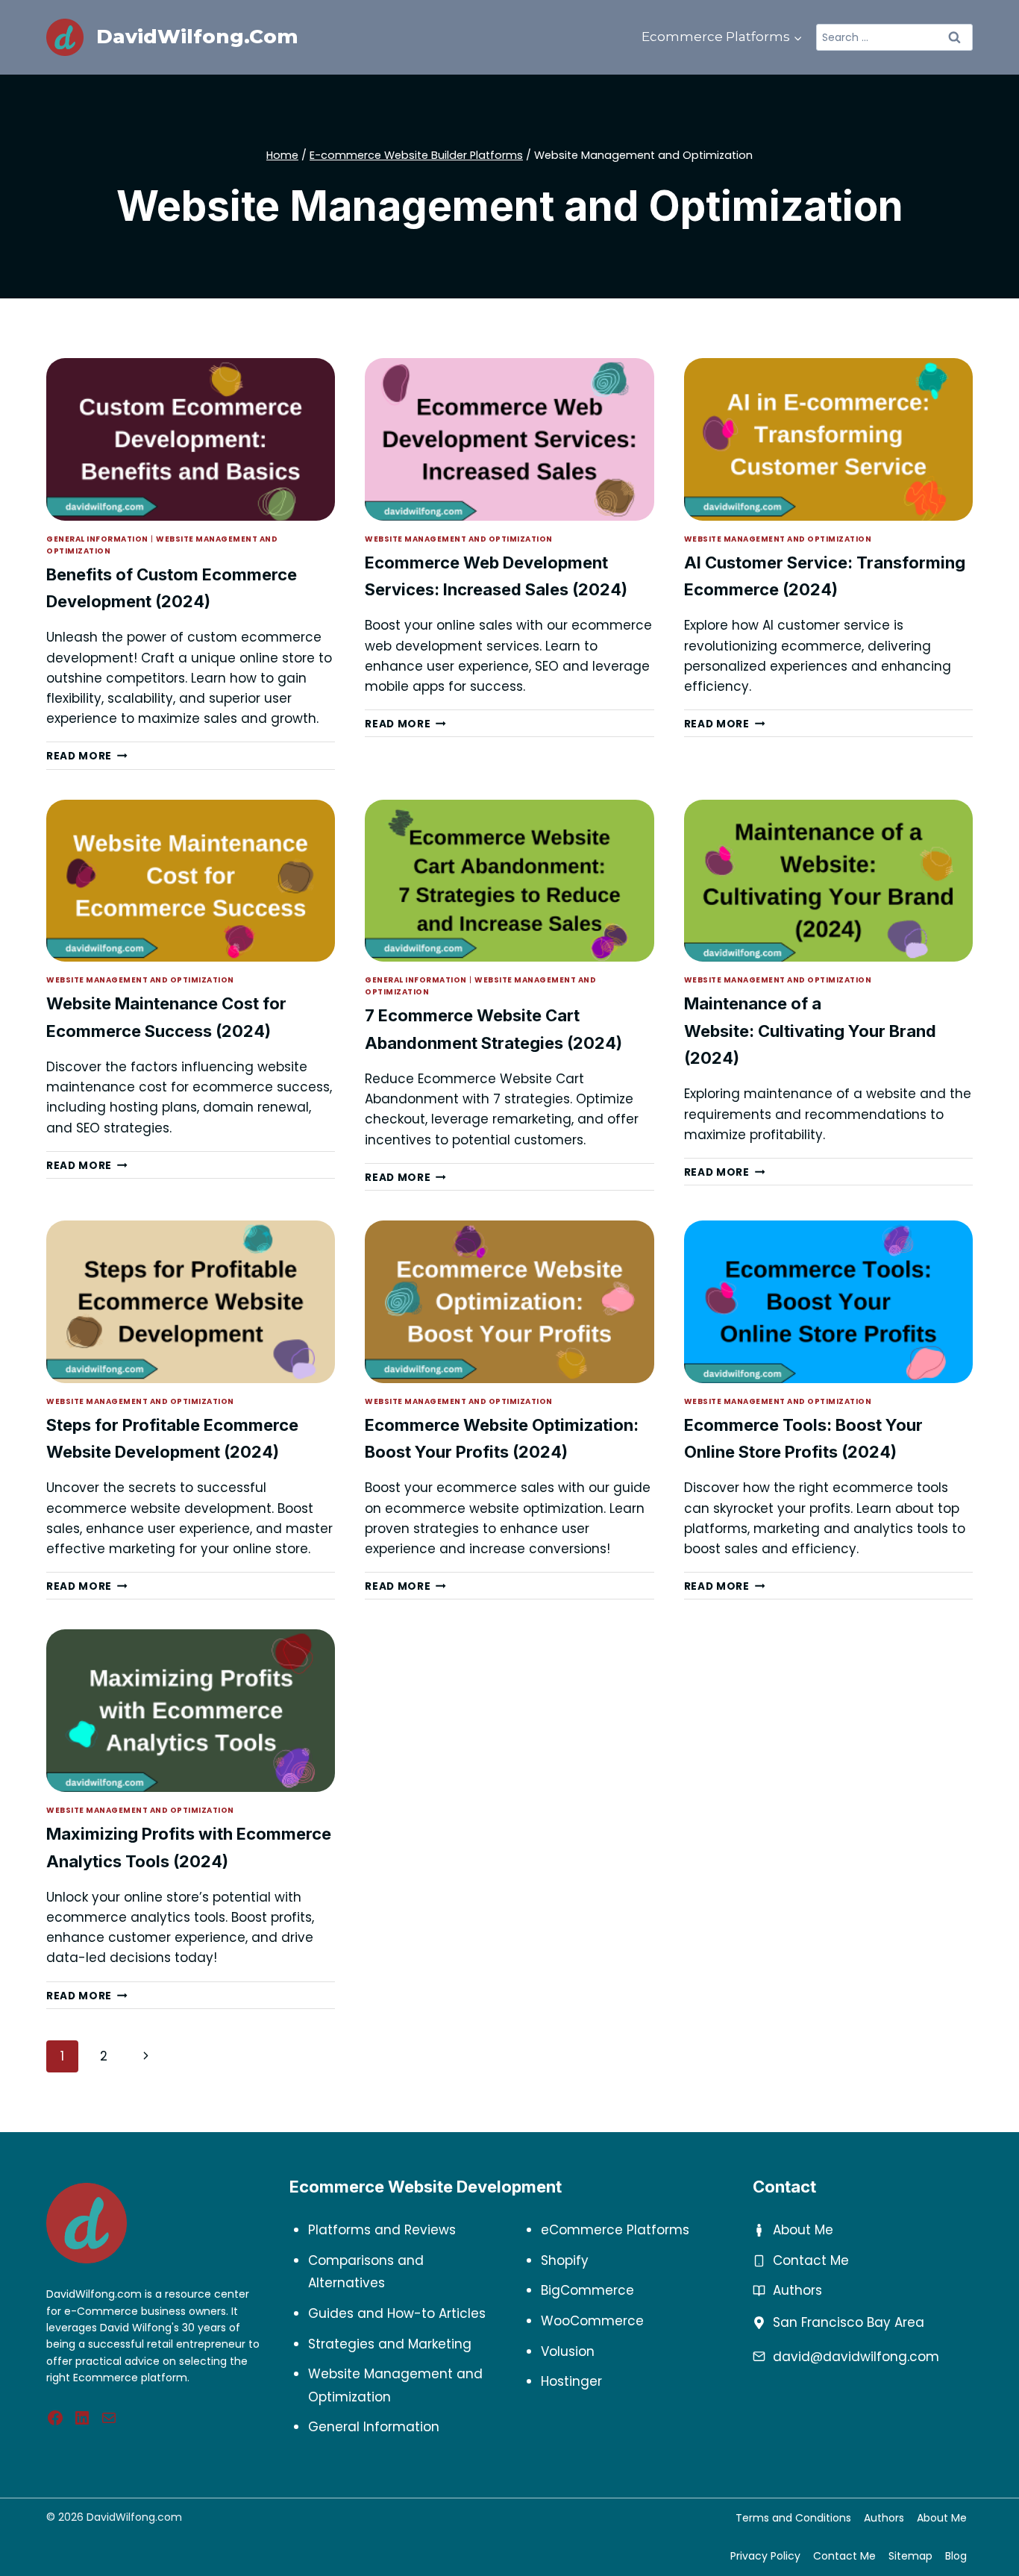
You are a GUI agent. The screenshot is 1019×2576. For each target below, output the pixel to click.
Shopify (565, 2260)
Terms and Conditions (793, 2518)
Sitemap (910, 2556)
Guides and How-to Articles (397, 2313)
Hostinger (571, 2381)
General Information (97, 539)
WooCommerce (592, 2321)
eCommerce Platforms (615, 2230)
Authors (797, 2290)
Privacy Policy (765, 2556)
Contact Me (811, 2260)
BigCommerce (587, 2290)
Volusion (568, 2351)
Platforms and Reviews (382, 2230)
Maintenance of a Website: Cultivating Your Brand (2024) (810, 1031)
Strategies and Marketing (390, 2344)
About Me (803, 2230)
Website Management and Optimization (459, 539)
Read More (87, 756)
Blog (956, 2556)
